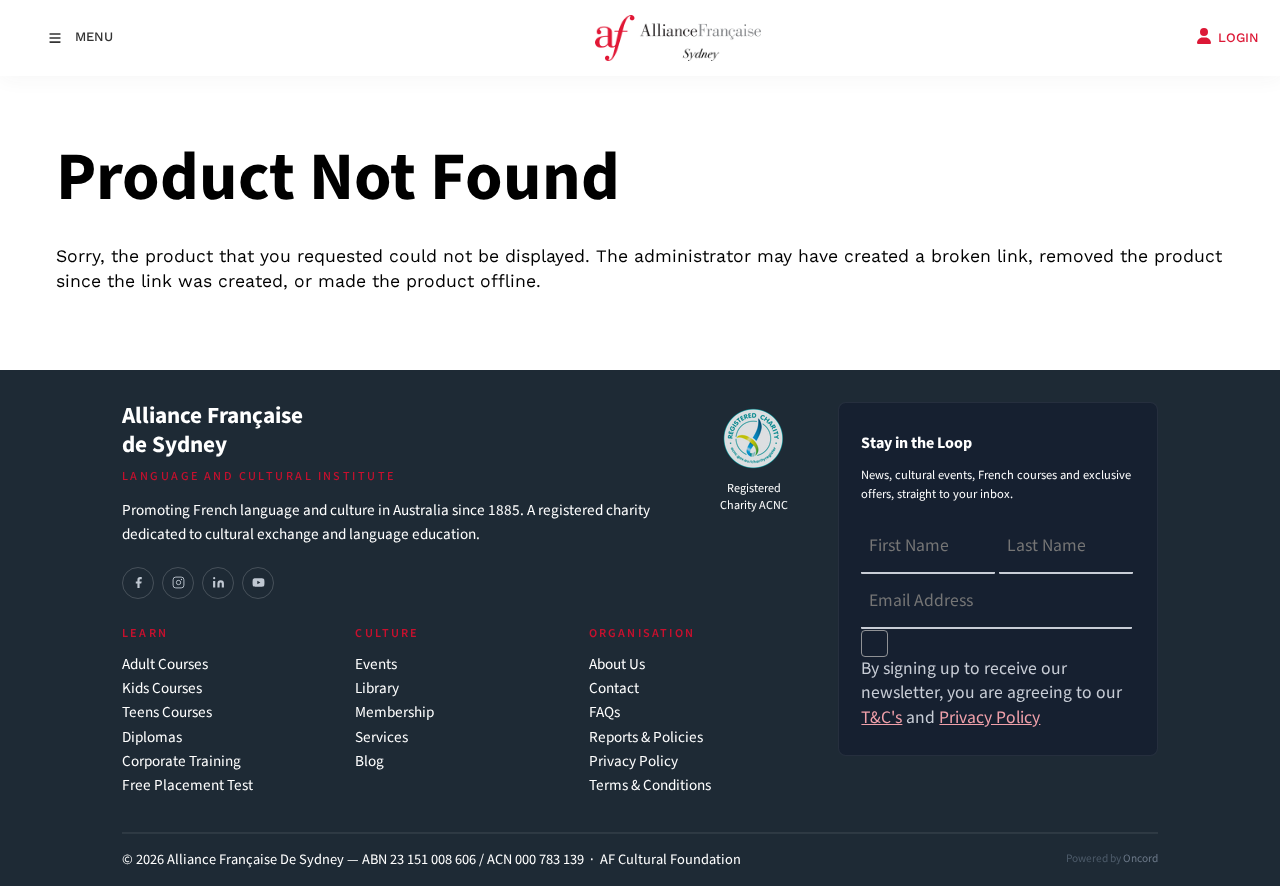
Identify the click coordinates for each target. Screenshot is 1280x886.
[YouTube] (258, 583)
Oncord (1140, 858)
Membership (394, 712)
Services (381, 737)
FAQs (604, 712)
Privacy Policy (633, 761)
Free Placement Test (187, 785)
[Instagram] (178, 583)
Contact (614, 688)
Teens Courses (167, 712)
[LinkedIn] (218, 583)
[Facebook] (138, 583)
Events (376, 664)
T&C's (881, 717)
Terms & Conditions (650, 785)
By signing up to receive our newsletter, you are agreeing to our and (991, 693)
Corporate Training (181, 761)
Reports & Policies (646, 737)
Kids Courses (162, 688)
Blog (369, 761)
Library (377, 688)
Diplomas (152, 737)
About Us (617, 664)
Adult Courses (165, 664)
